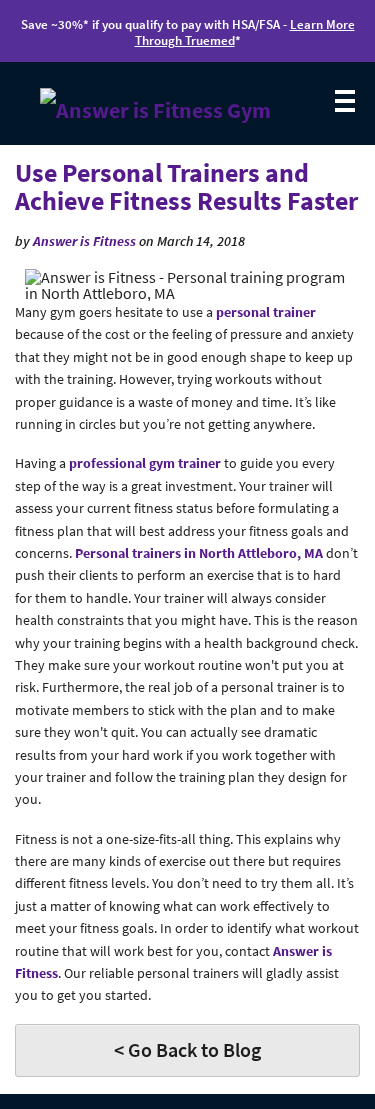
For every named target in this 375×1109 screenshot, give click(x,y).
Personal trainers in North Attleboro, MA (199, 553)
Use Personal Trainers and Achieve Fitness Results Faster (186, 187)
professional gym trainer (146, 463)
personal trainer (266, 312)
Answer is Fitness (84, 241)
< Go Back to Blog (187, 1049)
